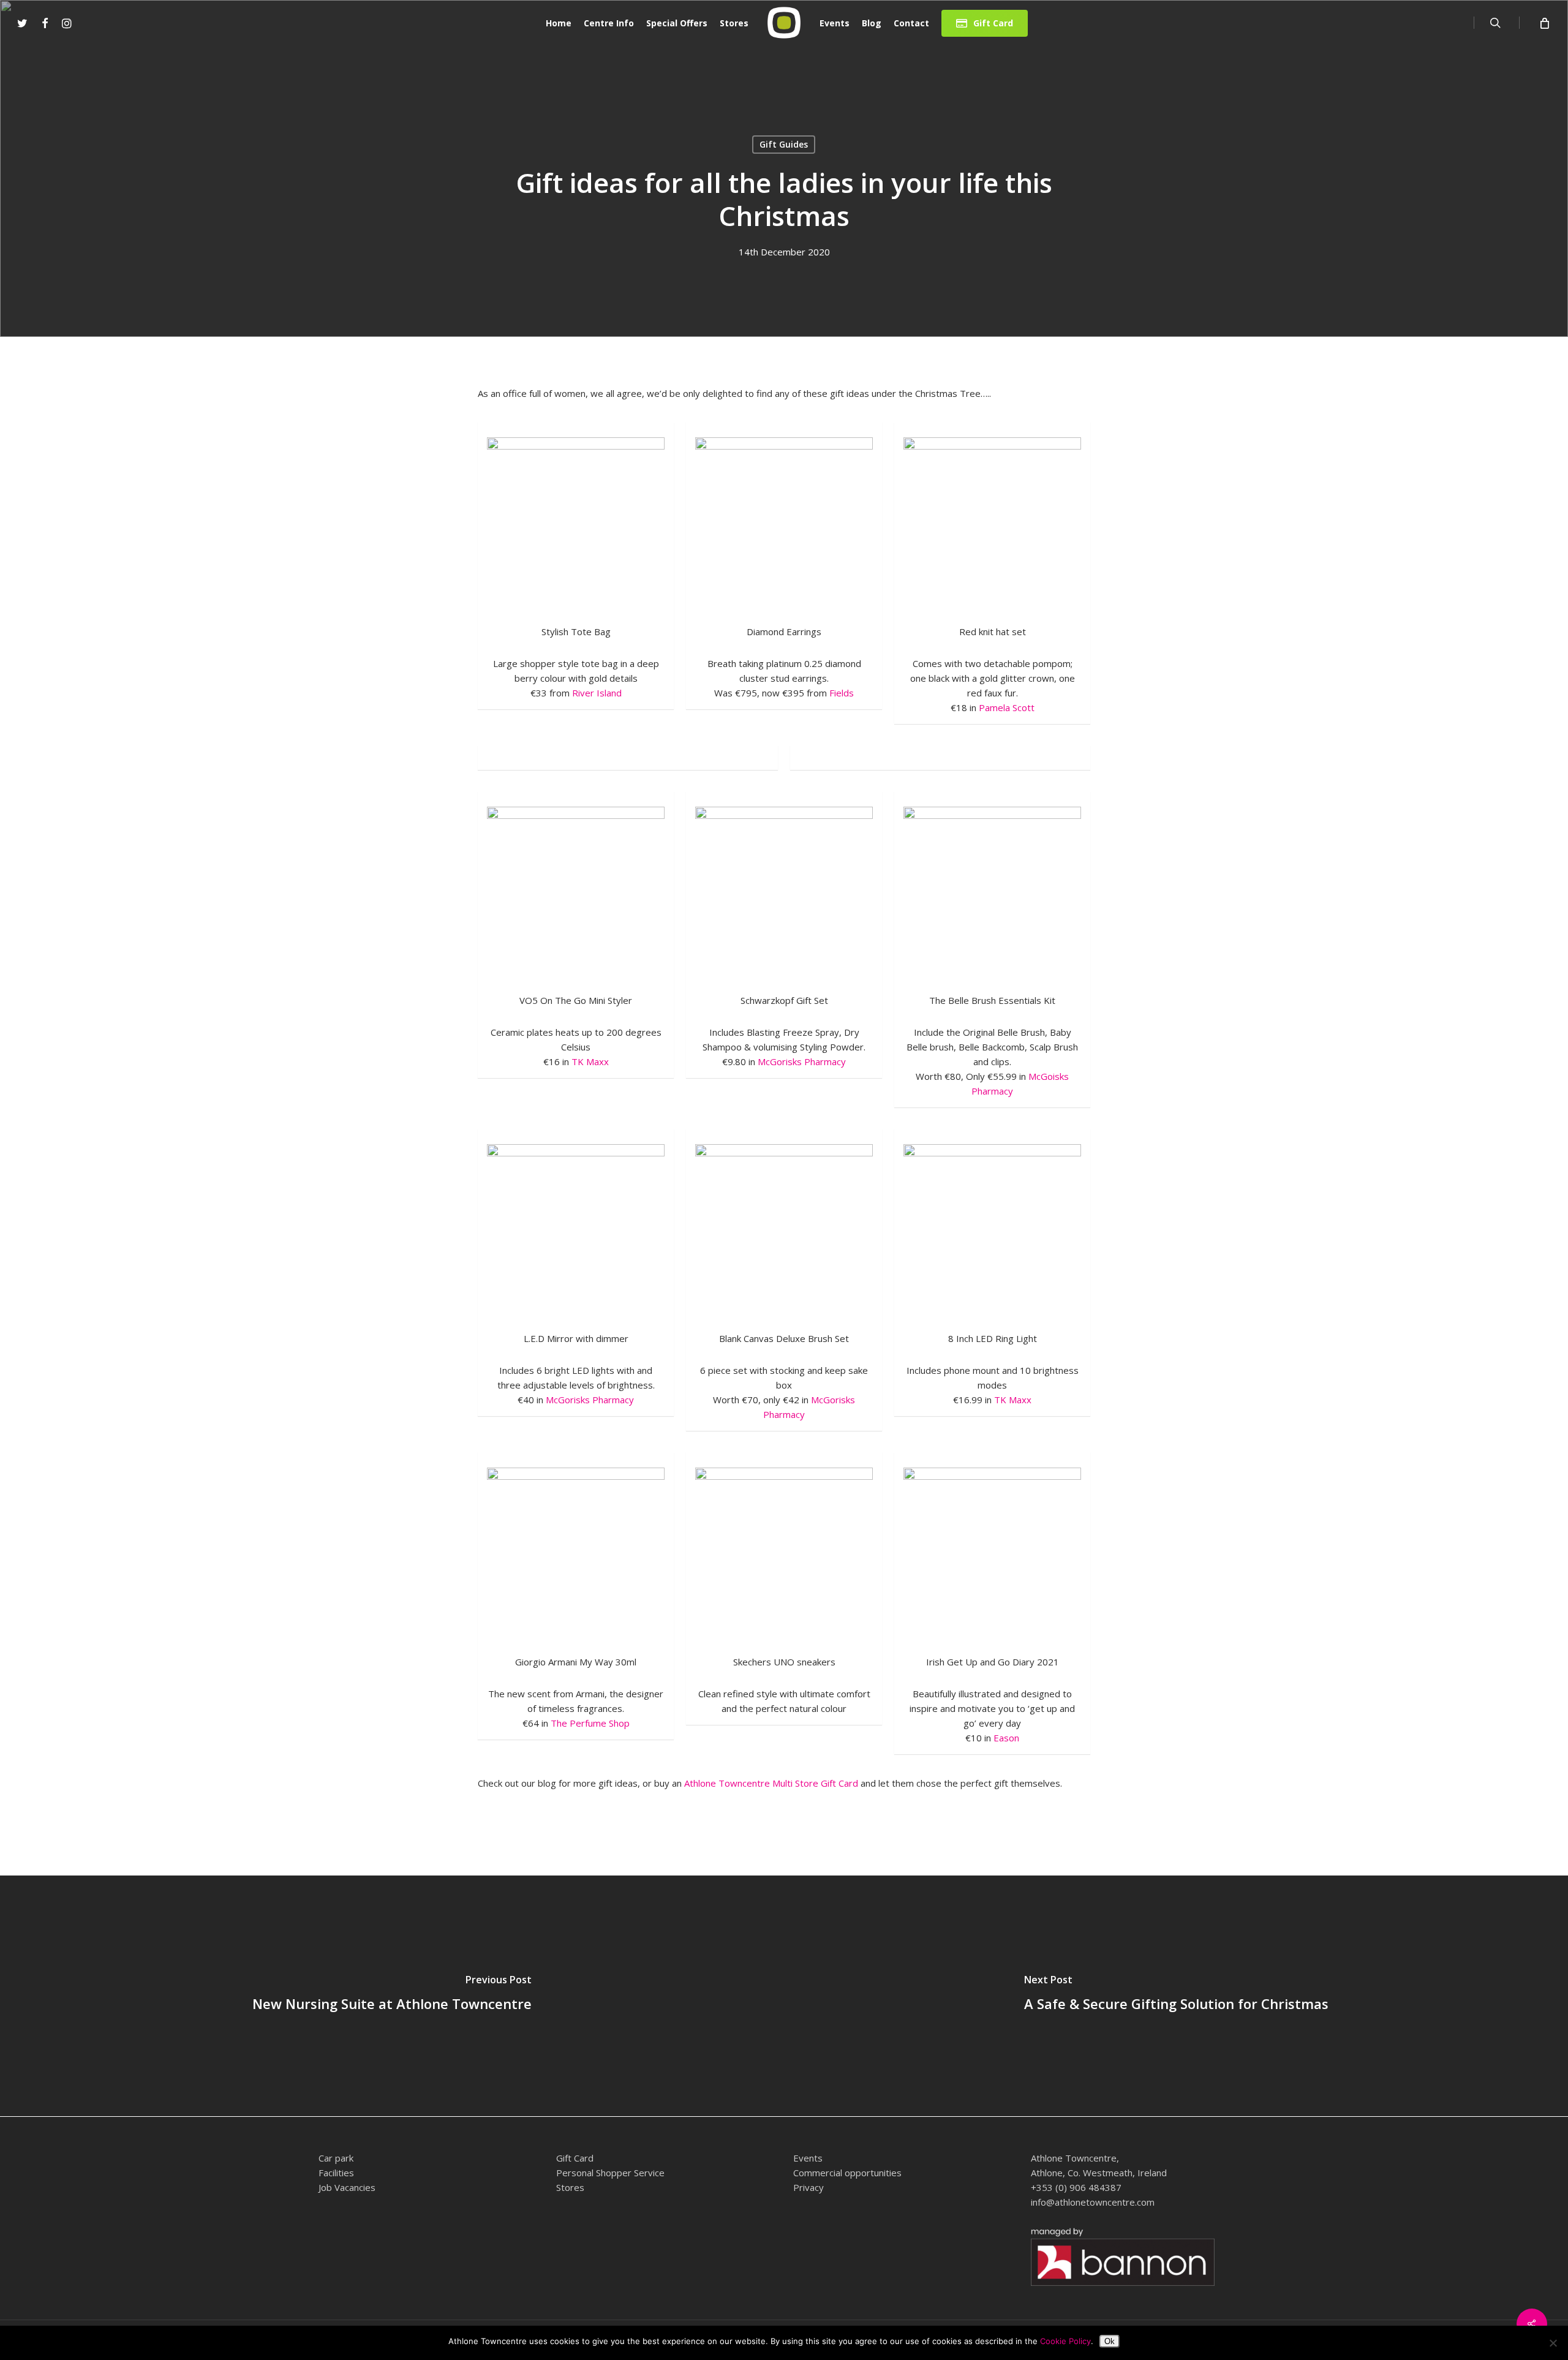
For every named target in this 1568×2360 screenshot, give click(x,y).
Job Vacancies (347, 2187)
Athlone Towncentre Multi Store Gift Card (771, 1783)
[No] (1553, 2343)
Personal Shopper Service (610, 2173)
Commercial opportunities (847, 2173)
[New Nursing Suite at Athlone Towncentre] (392, 1996)
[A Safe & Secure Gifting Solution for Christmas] (1176, 1996)
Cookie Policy (1065, 2341)
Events (808, 2158)
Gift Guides (784, 144)
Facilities (336, 2173)
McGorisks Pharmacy (802, 1061)
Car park (336, 2158)
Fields (842, 693)
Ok (1110, 2341)
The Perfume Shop (590, 1723)
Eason (1006, 1738)
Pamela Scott (1007, 707)
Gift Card (575, 2158)
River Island (597, 693)
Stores (570, 2187)
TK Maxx (590, 1061)
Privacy (809, 2187)
